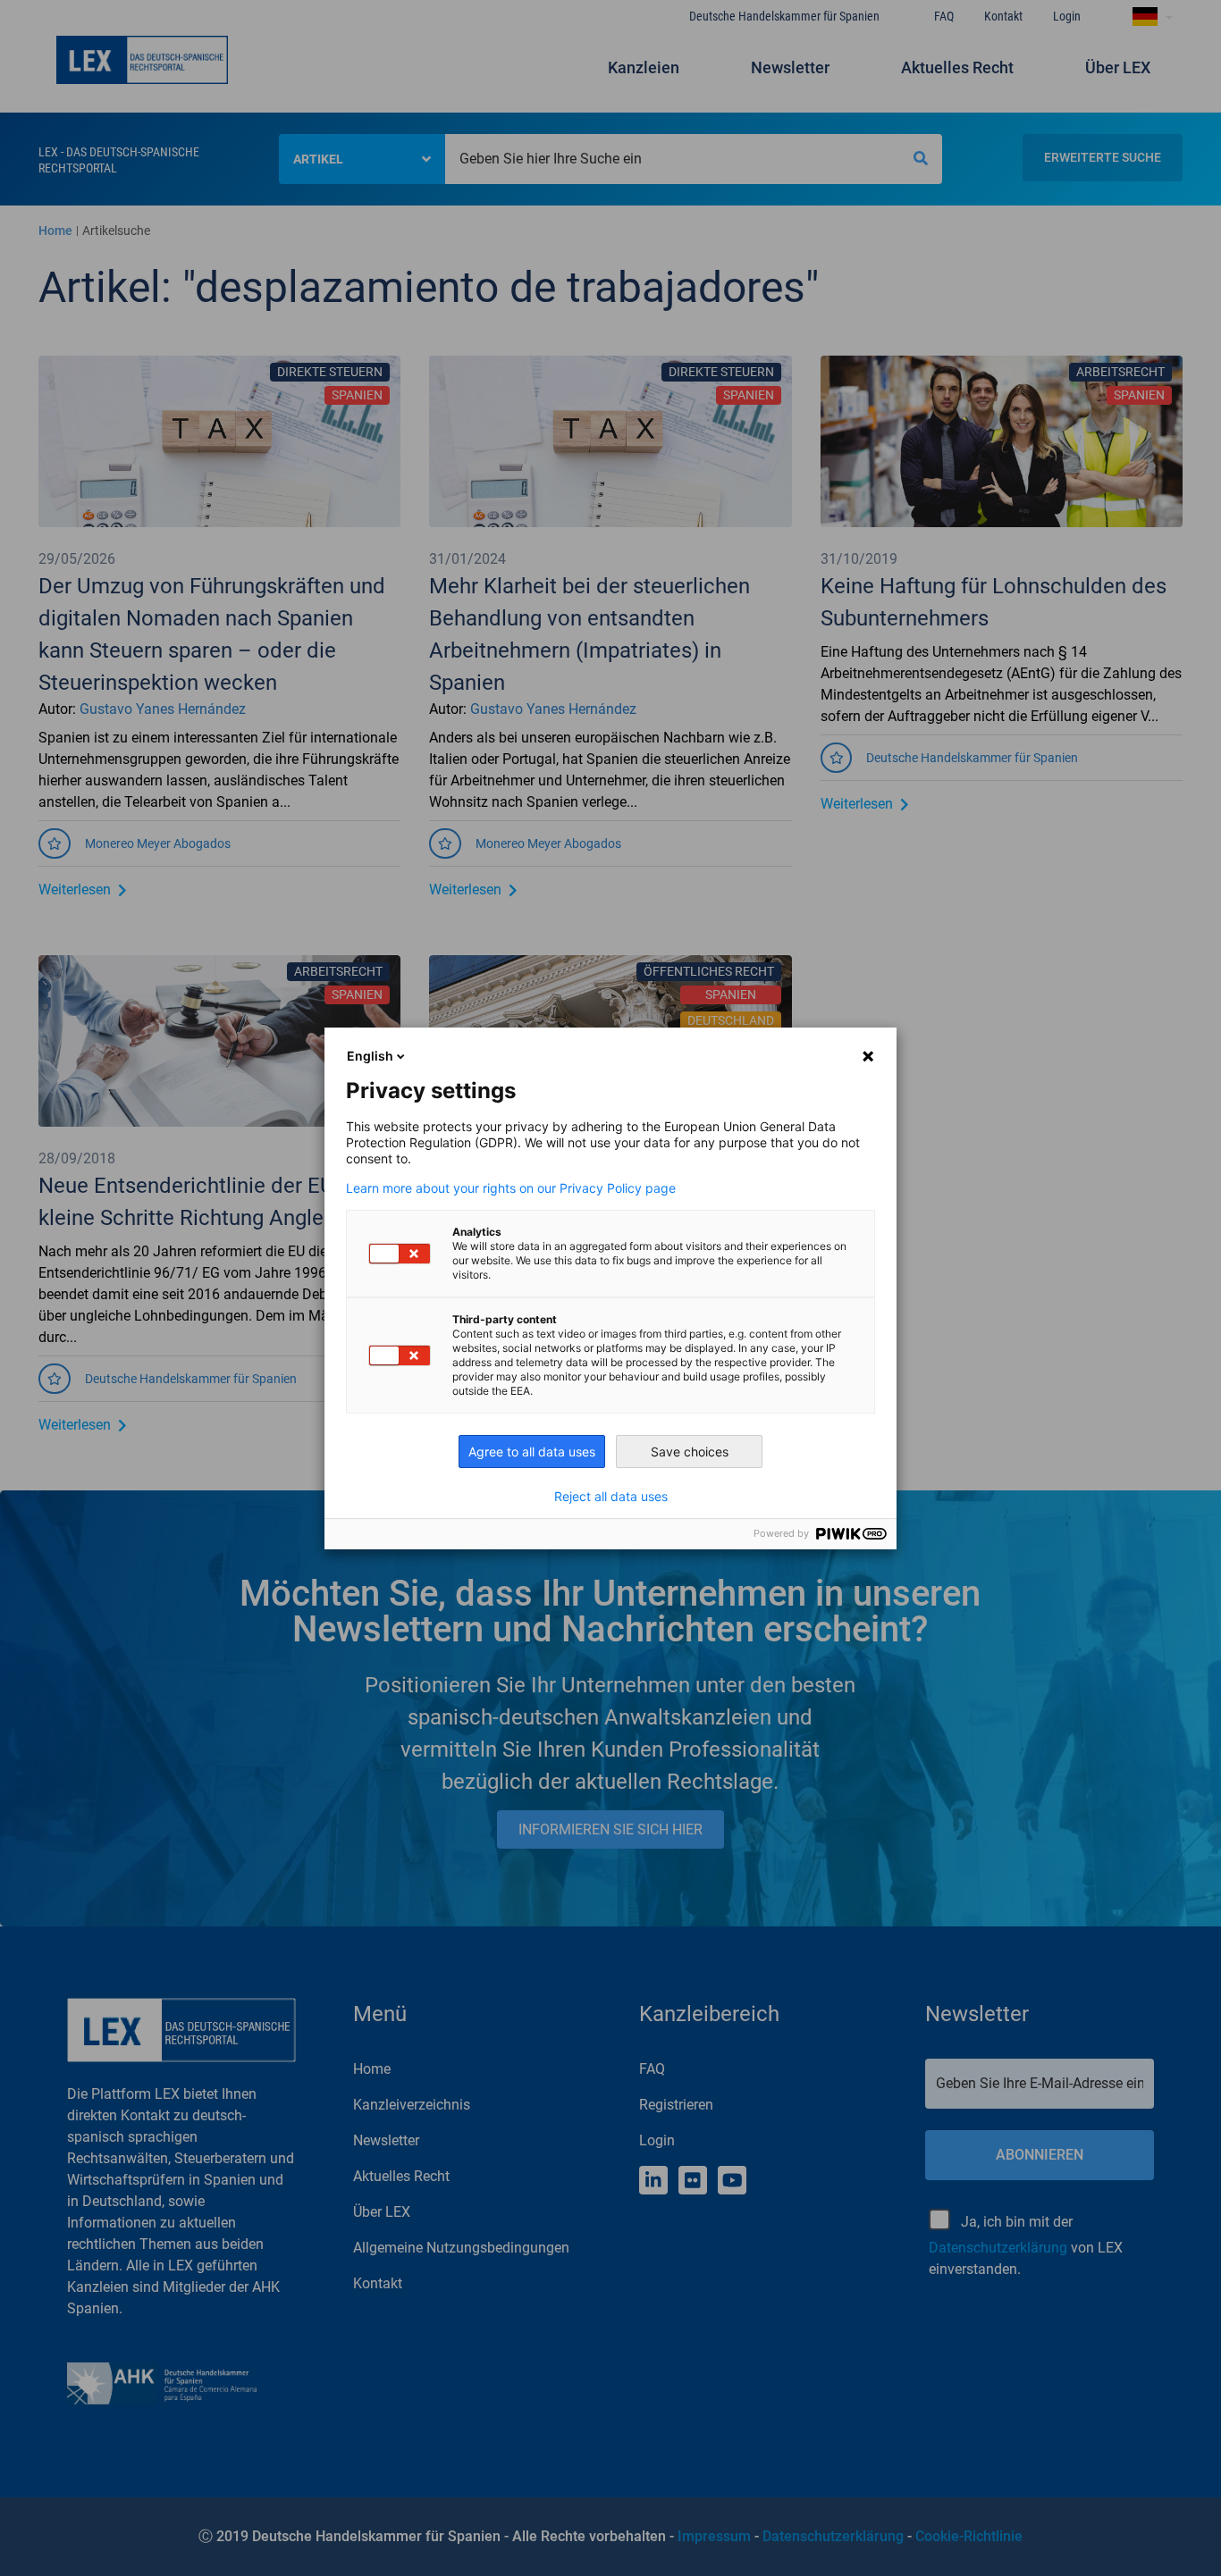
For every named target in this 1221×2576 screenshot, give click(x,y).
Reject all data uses (611, 1497)
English (370, 1056)
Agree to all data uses (532, 1452)
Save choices (690, 1452)
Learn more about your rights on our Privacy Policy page (511, 1188)
